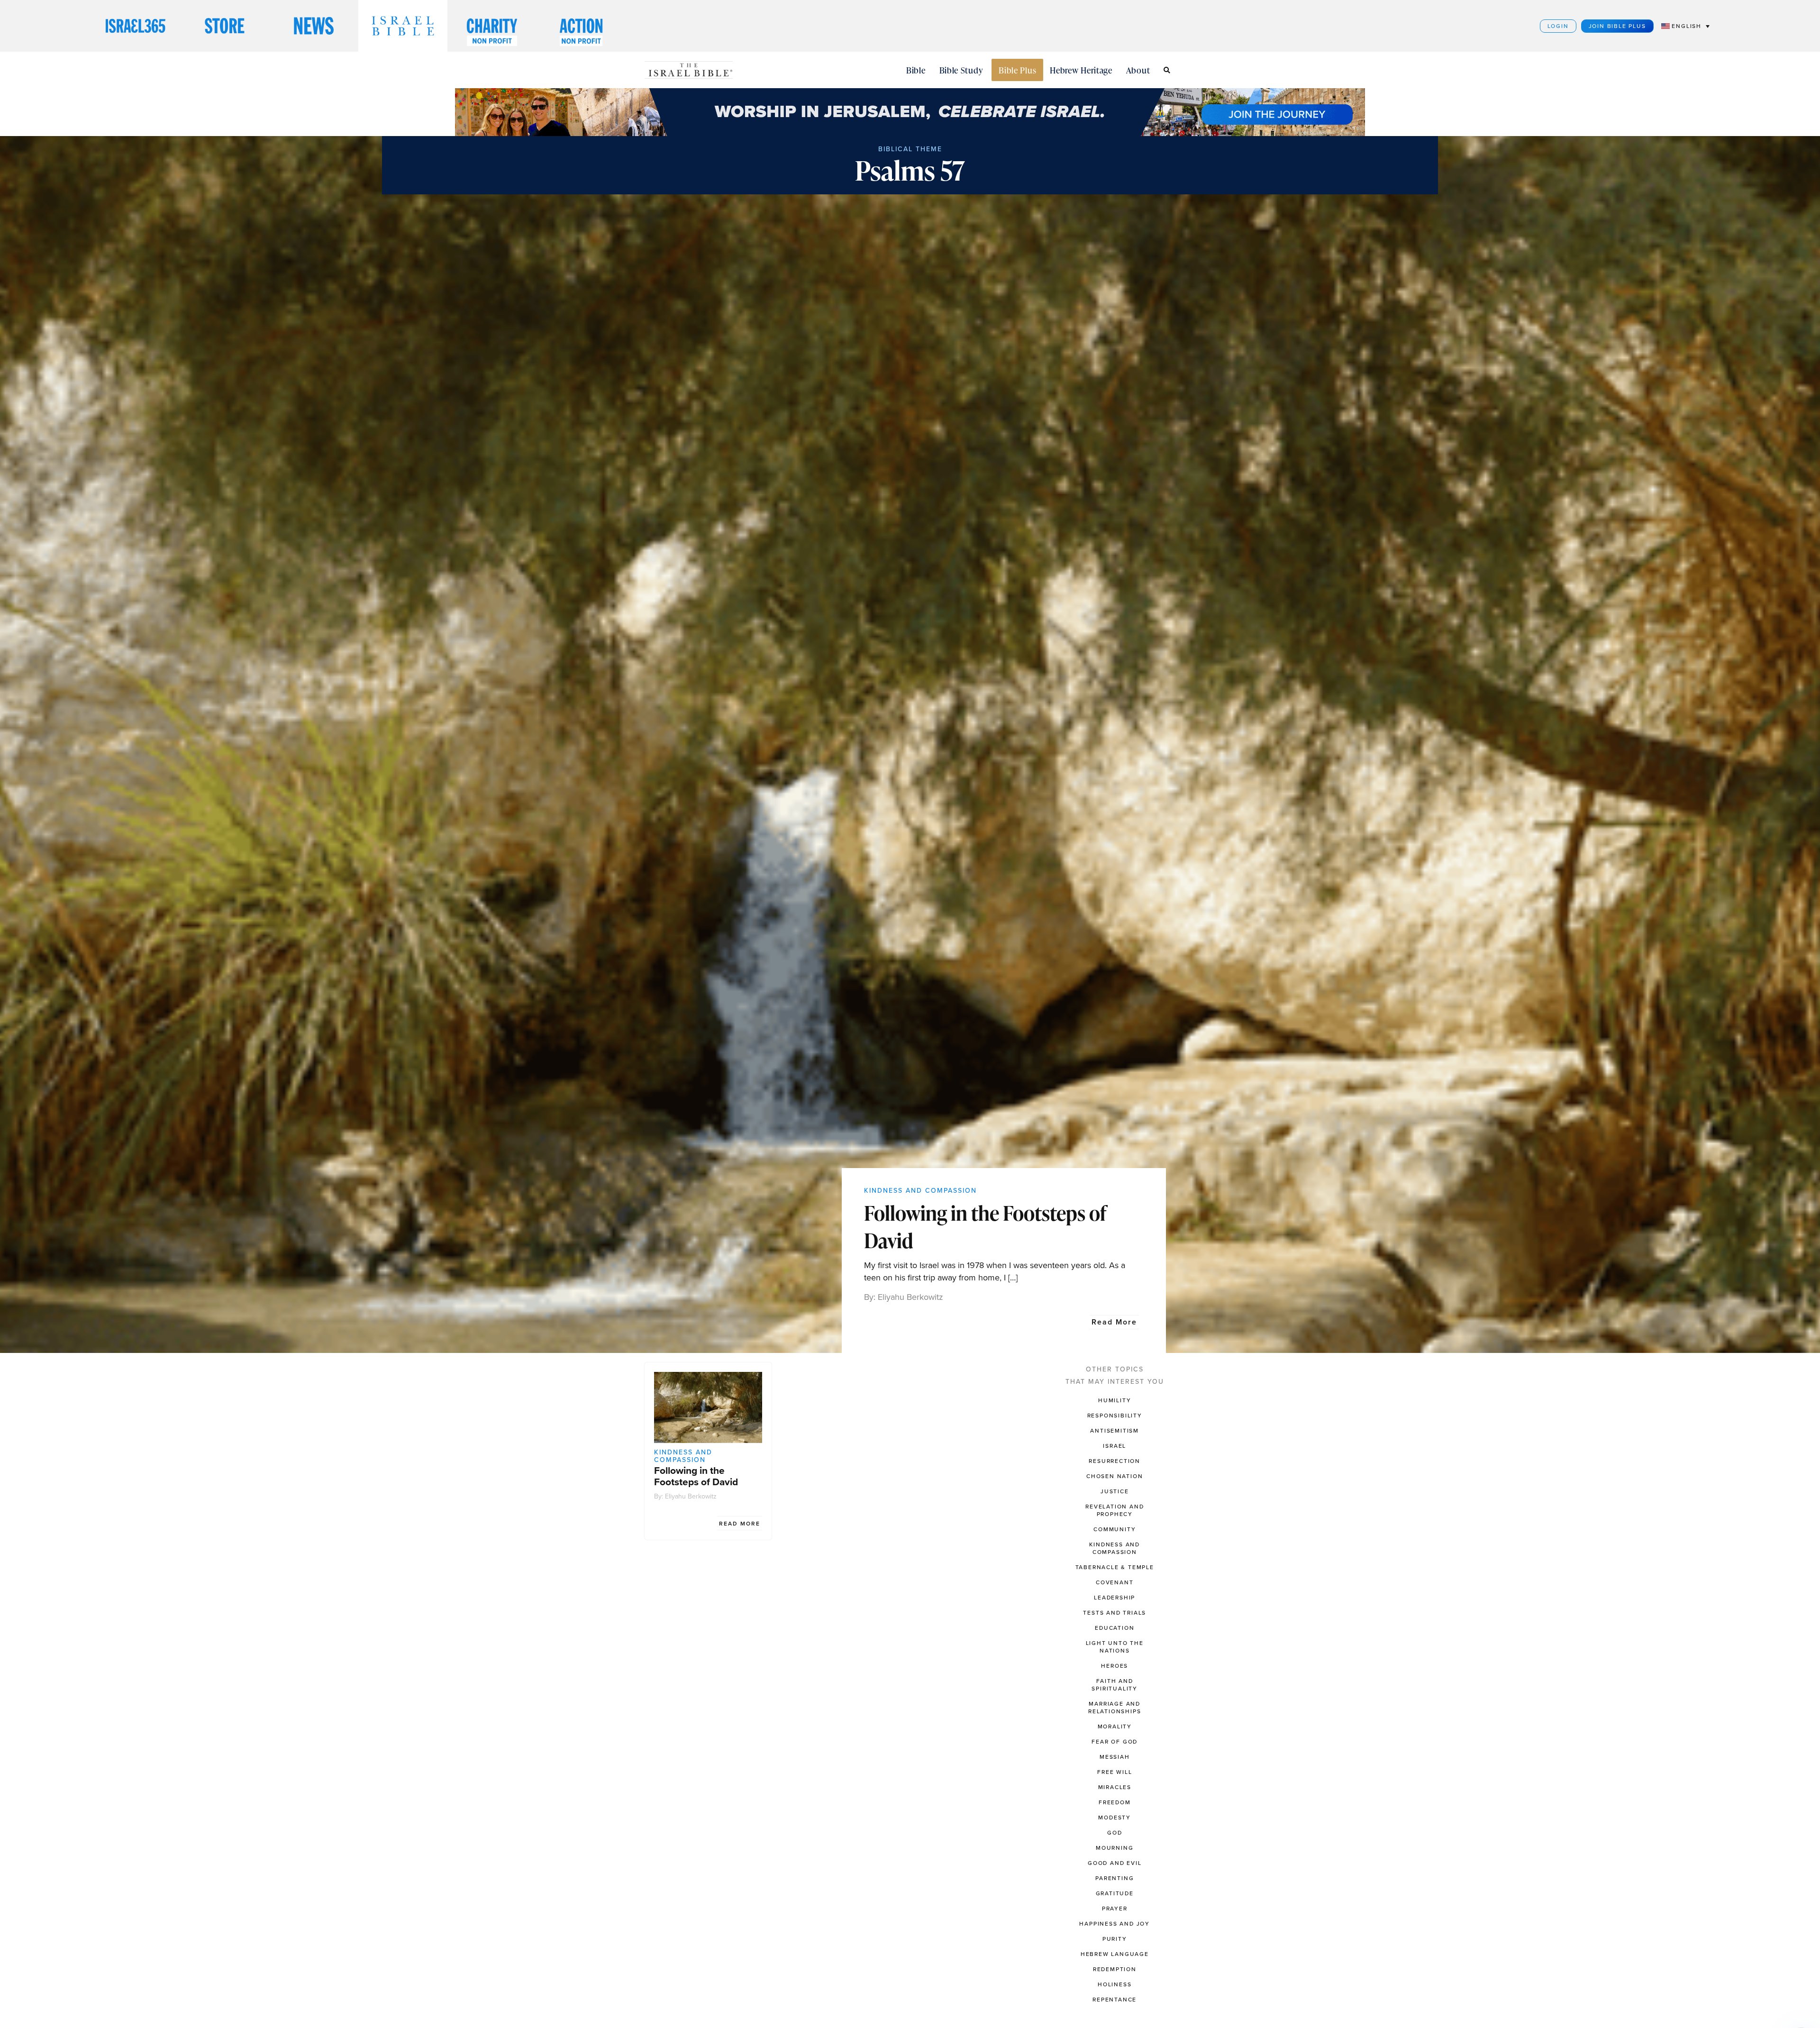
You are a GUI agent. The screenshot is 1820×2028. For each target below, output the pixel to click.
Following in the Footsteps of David (985, 1227)
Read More (1114, 1322)
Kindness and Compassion (920, 1191)
